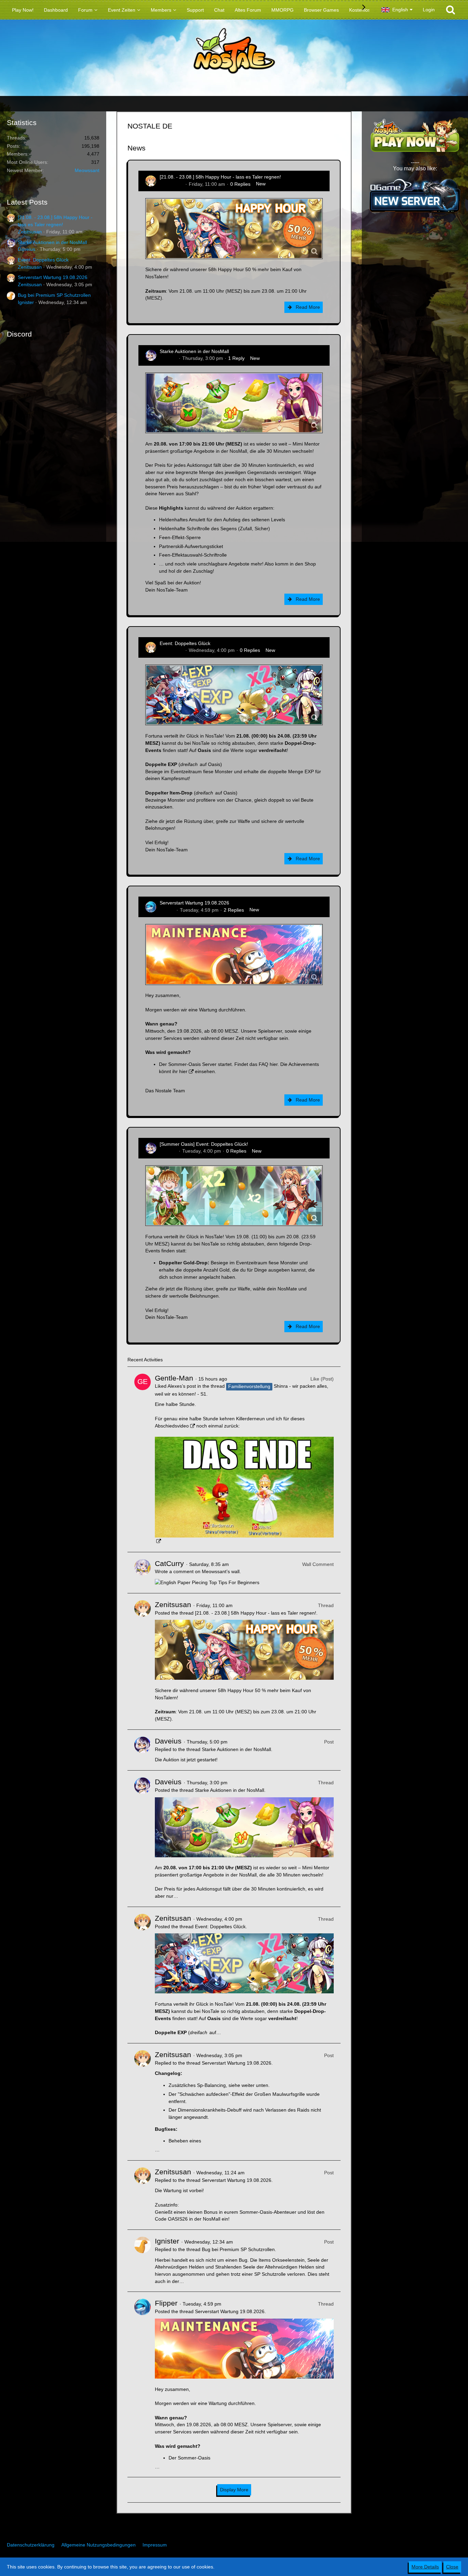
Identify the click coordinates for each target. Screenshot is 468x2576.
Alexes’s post (182, 1386)
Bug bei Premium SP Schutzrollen (54, 295)
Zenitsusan (30, 232)
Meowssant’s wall (221, 1571)
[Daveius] (143, 1750)
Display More (234, 2490)
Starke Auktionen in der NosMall (52, 242)
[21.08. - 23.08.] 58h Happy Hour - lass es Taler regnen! (220, 177)
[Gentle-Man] (143, 1459)
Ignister (26, 302)
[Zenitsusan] (143, 1661)
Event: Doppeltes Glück (43, 260)
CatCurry (169, 1563)
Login (429, 10)
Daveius (27, 249)
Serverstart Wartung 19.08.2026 (53, 277)
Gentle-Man (174, 1378)
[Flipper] (143, 2384)
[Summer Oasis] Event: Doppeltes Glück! (204, 1144)
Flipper (167, 910)
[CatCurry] (143, 1573)
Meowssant (87, 170)
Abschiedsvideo (172, 1426)
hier (274, 1064)
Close (452, 2567)
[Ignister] (143, 2261)
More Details (425, 2567)
